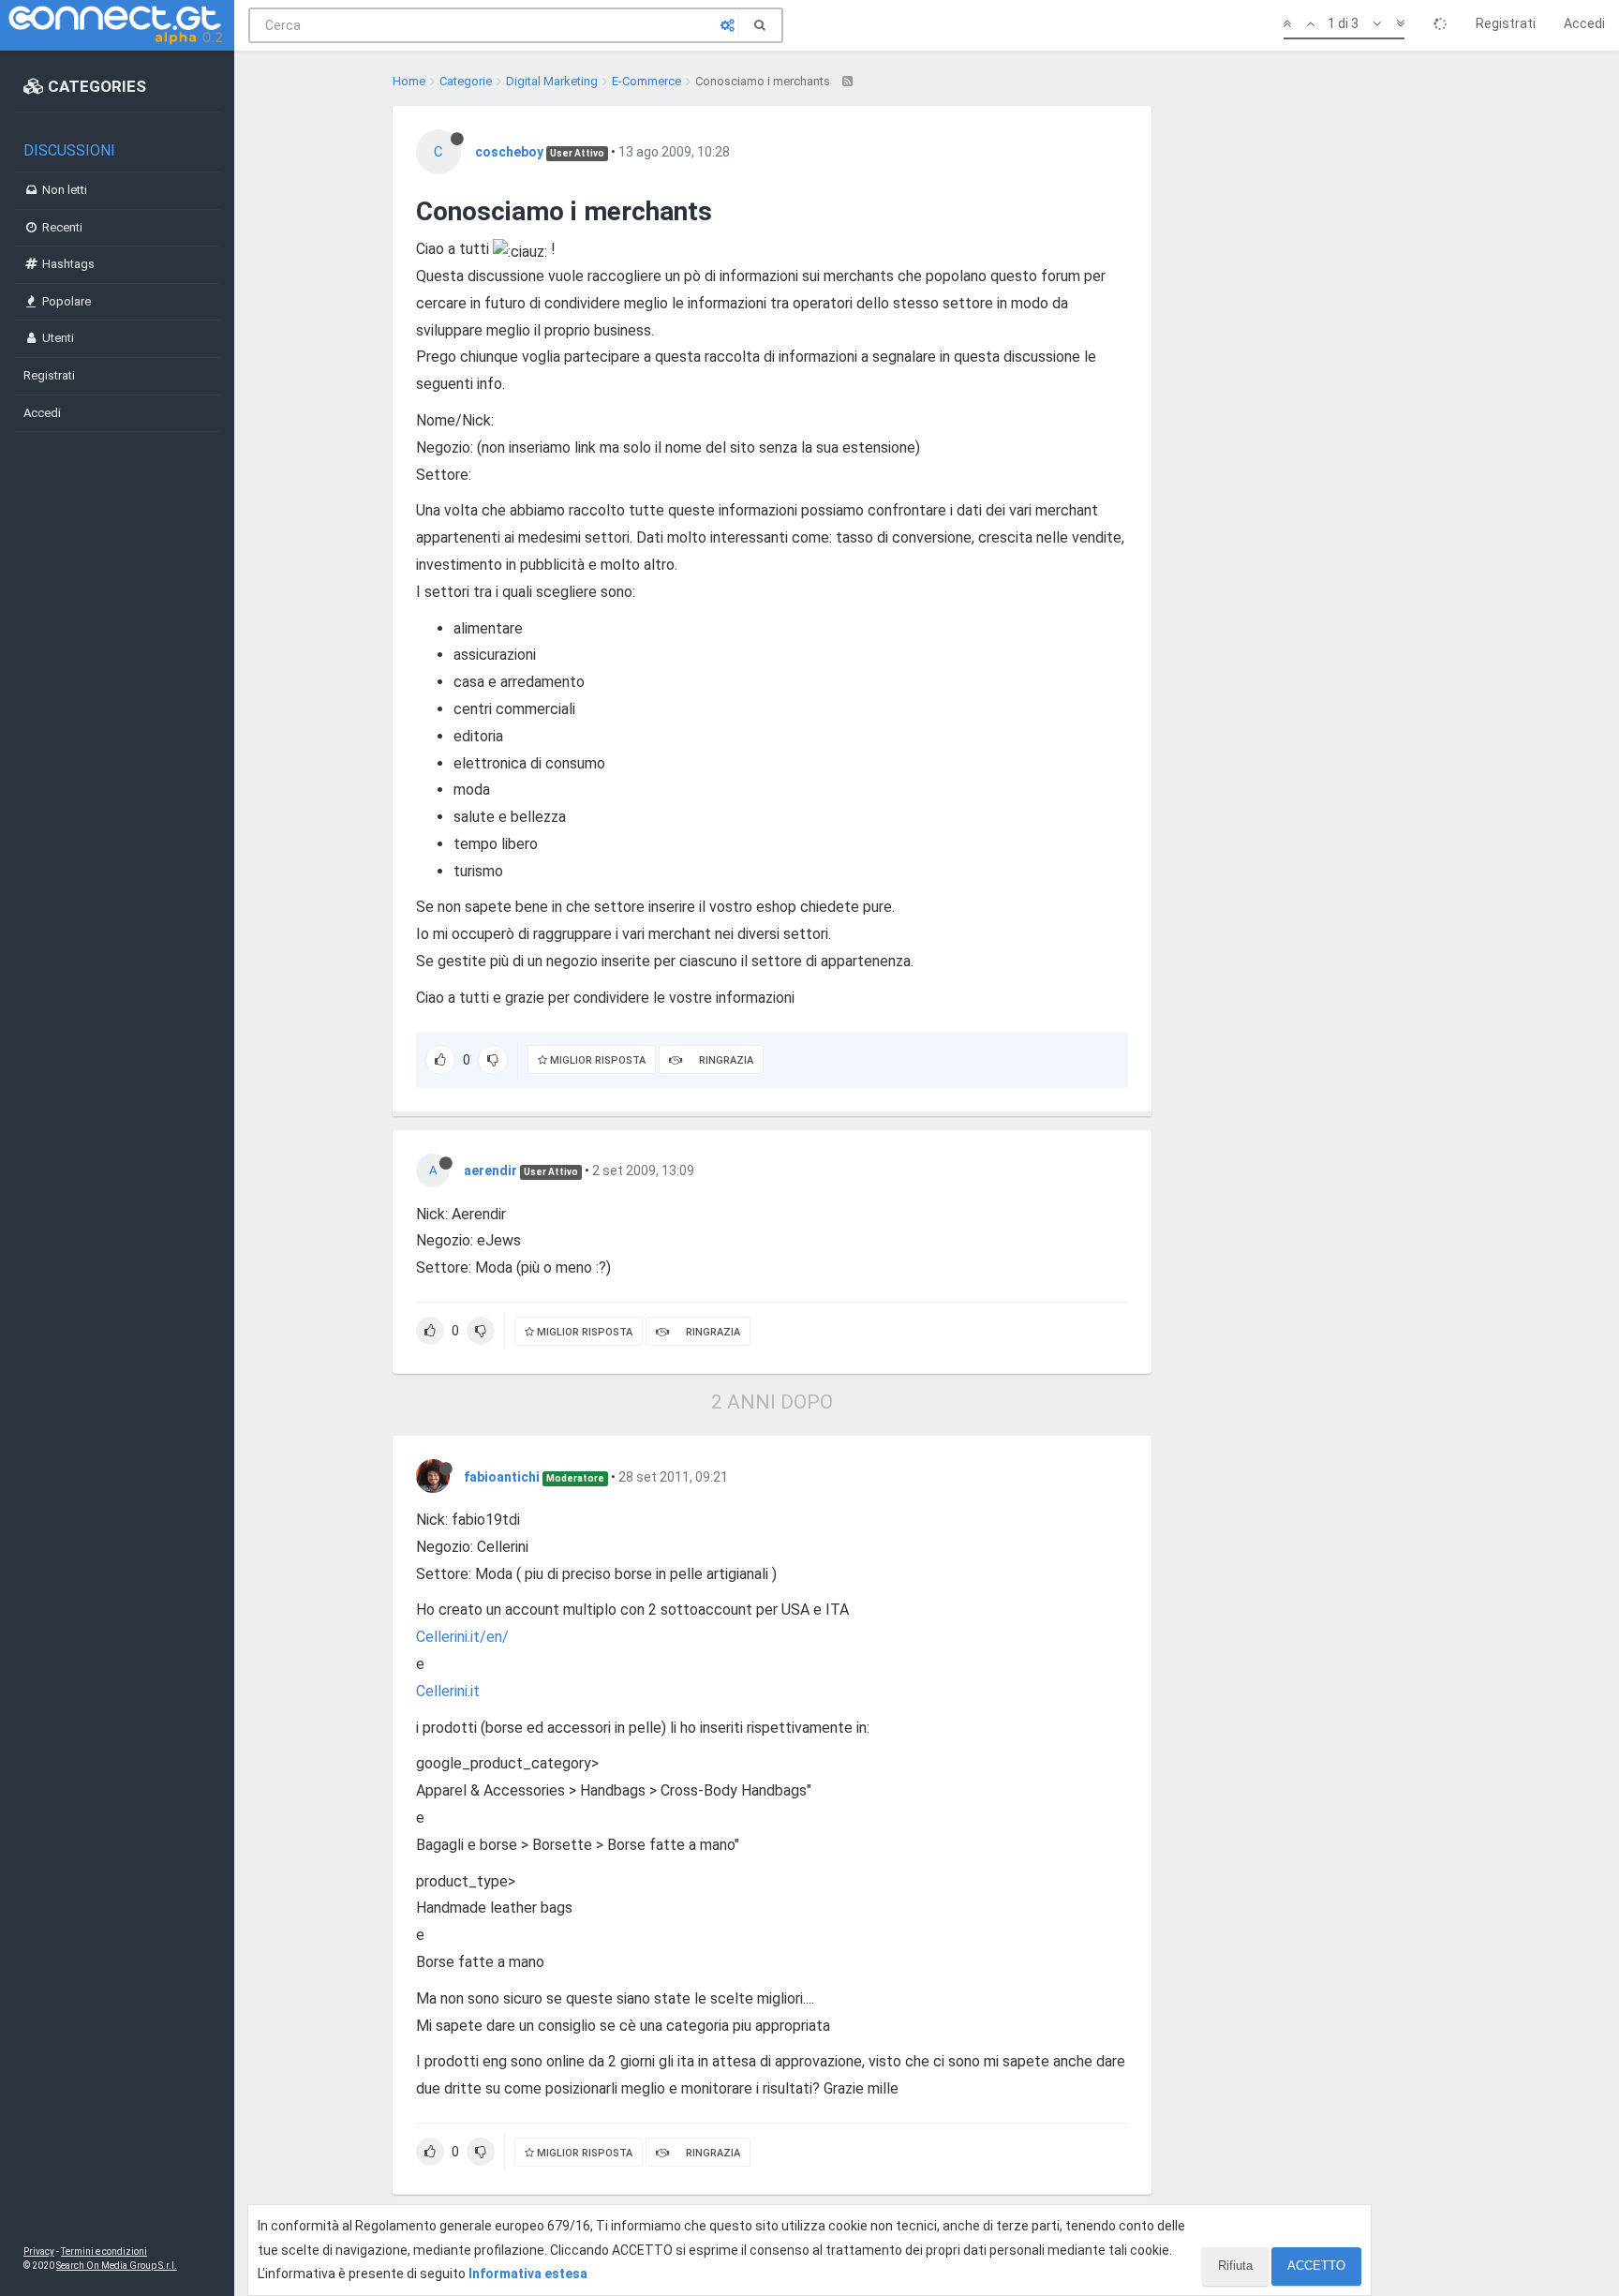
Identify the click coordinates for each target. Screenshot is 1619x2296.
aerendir (490, 1170)
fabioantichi (502, 1477)
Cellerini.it (448, 1691)
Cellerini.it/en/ (462, 1637)
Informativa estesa (528, 2274)
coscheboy (509, 152)
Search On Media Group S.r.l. (117, 2266)
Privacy (39, 2251)
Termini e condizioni (104, 2251)
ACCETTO (1316, 2266)
